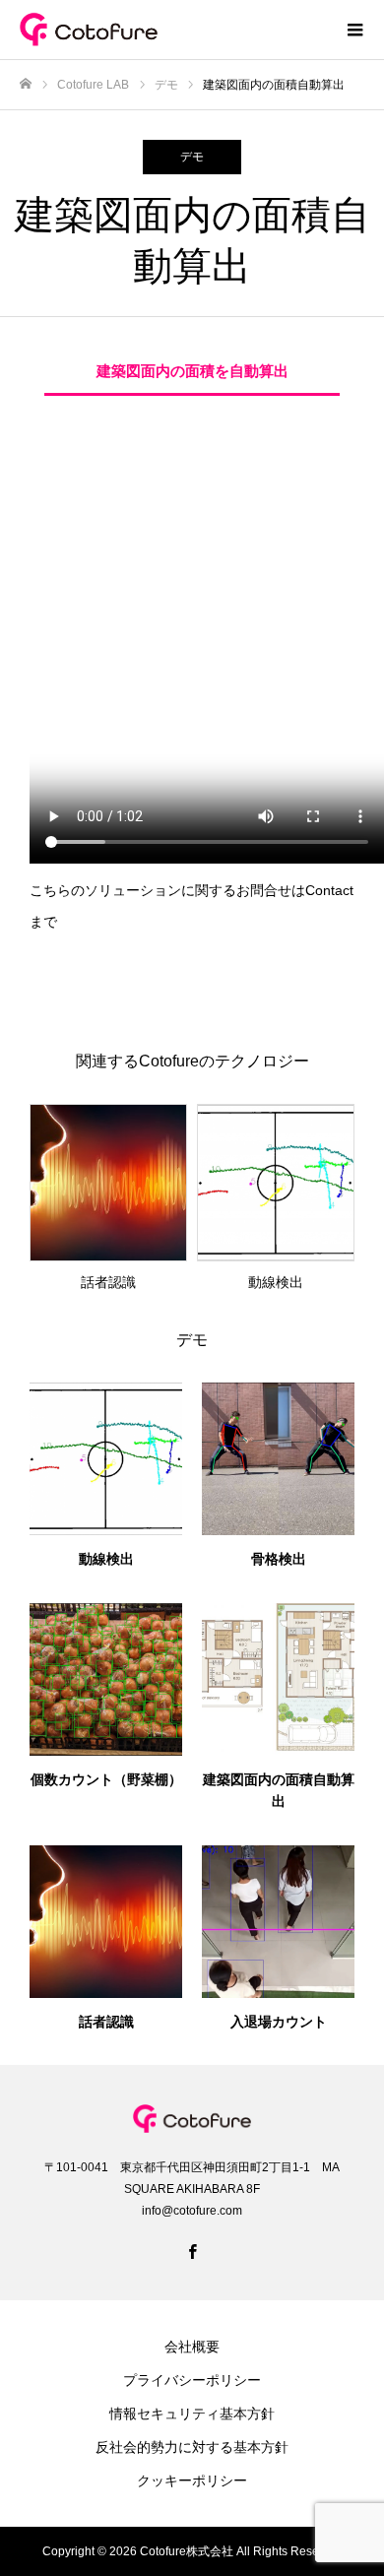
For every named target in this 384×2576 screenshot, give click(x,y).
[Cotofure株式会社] (172, 30)
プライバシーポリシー (192, 2380)
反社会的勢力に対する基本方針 (192, 2447)
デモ (192, 157)
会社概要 (192, 2347)
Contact (329, 890)
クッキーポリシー (192, 2480)
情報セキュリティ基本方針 (192, 2414)
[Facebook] (192, 2251)
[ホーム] (26, 84)
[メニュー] (354, 30)
